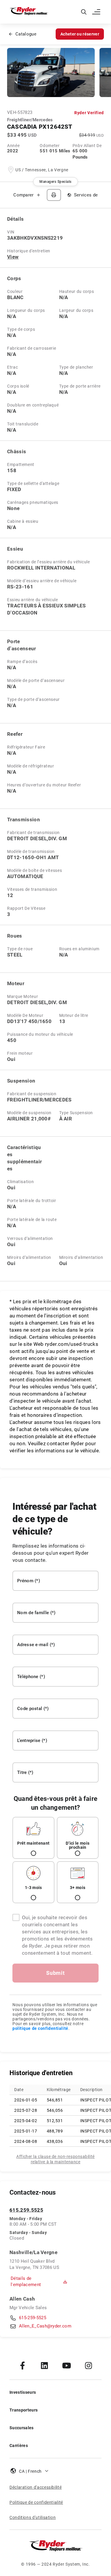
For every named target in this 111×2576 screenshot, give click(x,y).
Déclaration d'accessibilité (36, 2487)
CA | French (30, 2471)
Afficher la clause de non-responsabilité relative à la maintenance (55, 2159)
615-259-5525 (33, 2318)
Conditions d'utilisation (33, 2517)
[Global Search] (84, 12)
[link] (22, 2365)
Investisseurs (23, 2392)
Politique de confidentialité (36, 2502)
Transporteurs (24, 2410)
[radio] (33, 1838)
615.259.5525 (26, 2210)
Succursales (22, 2428)
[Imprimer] (54, 195)
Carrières (19, 2446)
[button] (97, 12)
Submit (55, 1973)
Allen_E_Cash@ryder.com (45, 2326)
